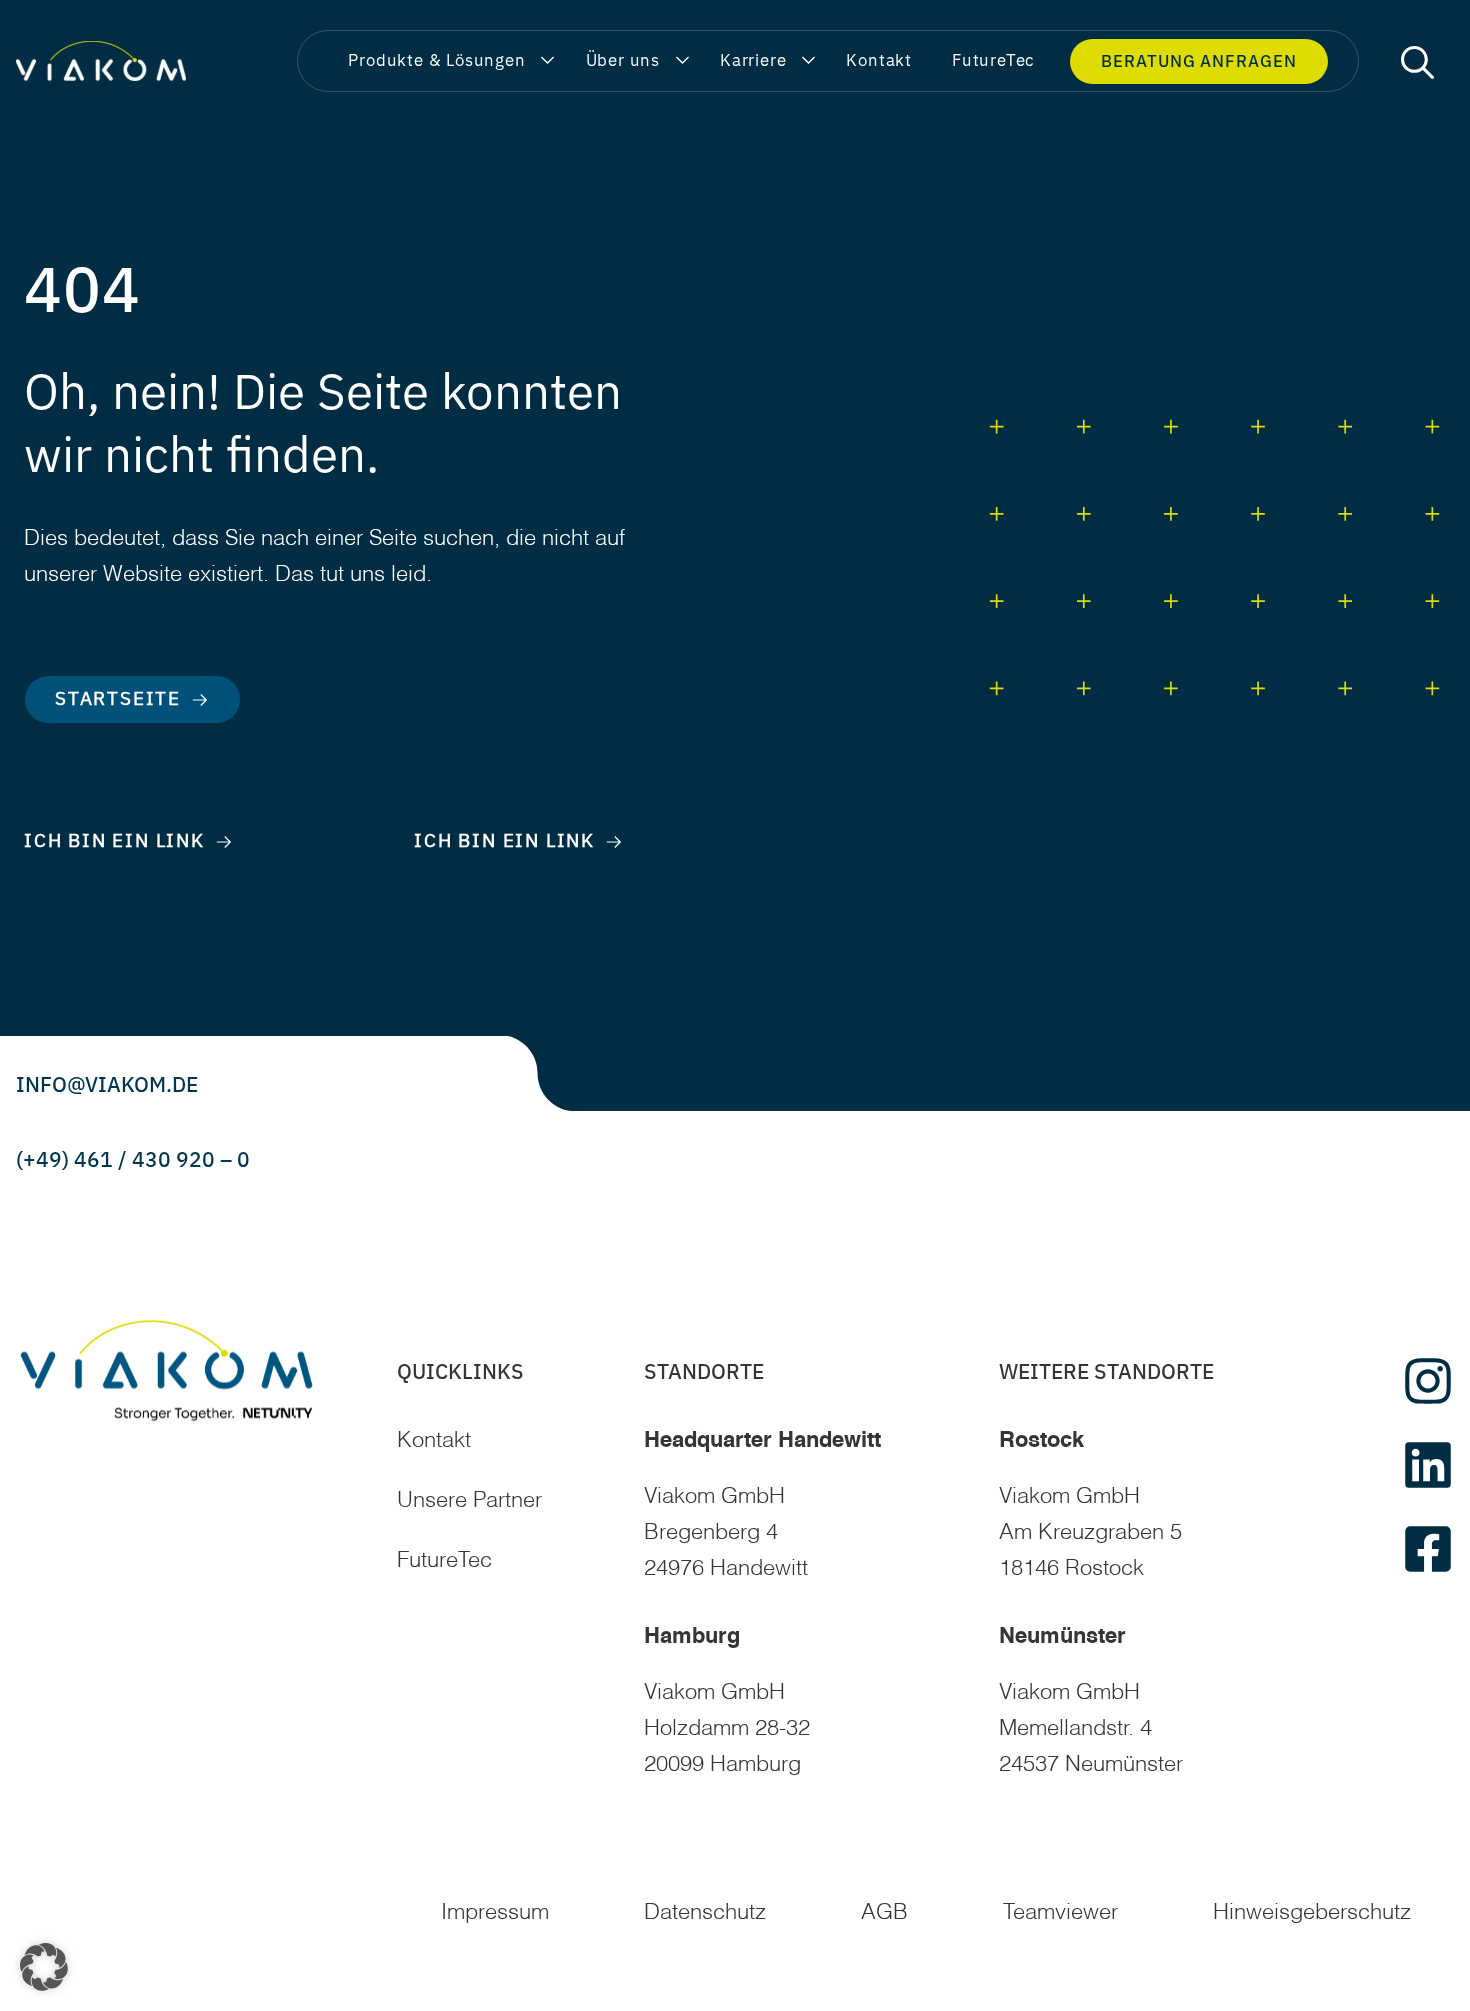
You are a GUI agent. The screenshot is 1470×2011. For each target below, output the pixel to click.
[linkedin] (1428, 1465)
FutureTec (444, 1561)
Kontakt (434, 1441)
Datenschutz (705, 1913)
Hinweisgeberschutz (1312, 1913)
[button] (1417, 61)
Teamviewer (1060, 1913)
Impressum (495, 1913)
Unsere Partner (469, 1501)
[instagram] (1428, 1381)
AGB (884, 1913)
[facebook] (1428, 1549)
